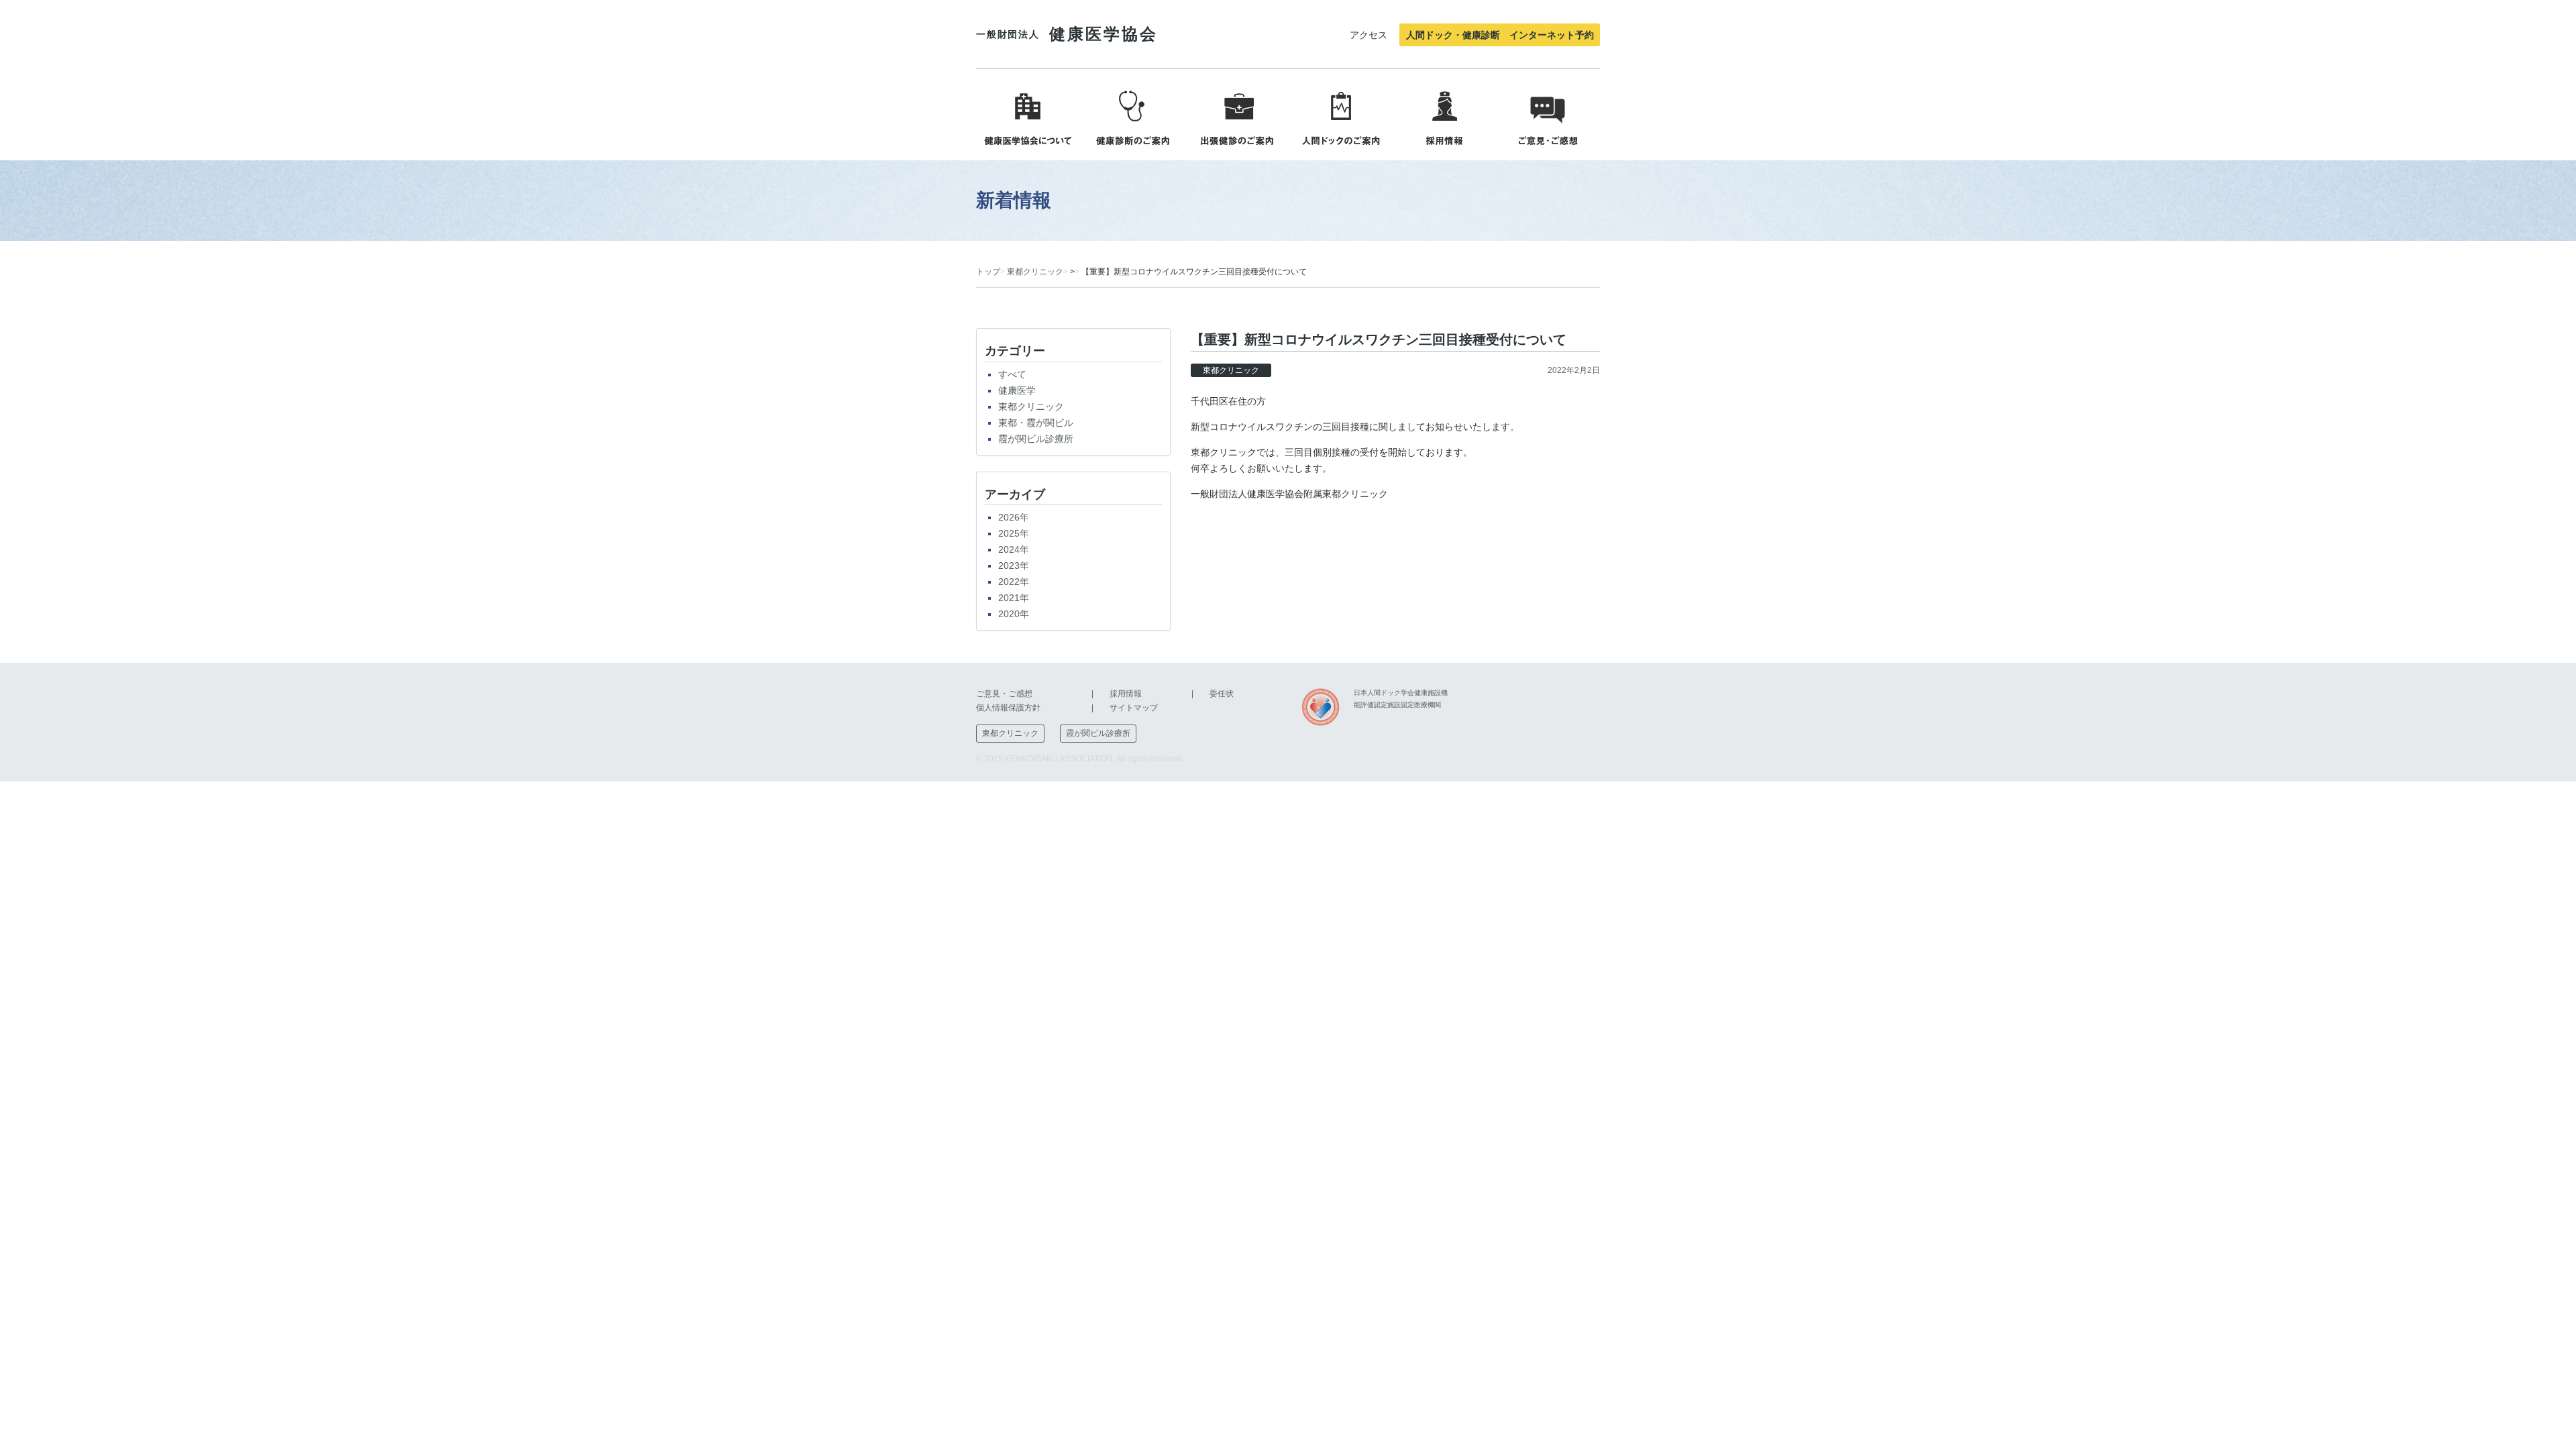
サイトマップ (1134, 708)
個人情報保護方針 (1008, 708)
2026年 (1014, 517)
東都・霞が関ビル (1036, 423)
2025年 (1014, 533)
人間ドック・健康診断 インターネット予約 (1500, 35)
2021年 (1014, 598)
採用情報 (1126, 694)
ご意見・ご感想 (1004, 694)
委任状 (1222, 694)
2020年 (1014, 614)
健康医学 (1017, 390)
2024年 (1014, 549)
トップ (988, 272)
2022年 (1014, 582)
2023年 (1014, 566)
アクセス (1368, 35)
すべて (1012, 374)
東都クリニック (1035, 272)
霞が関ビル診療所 (1036, 439)
